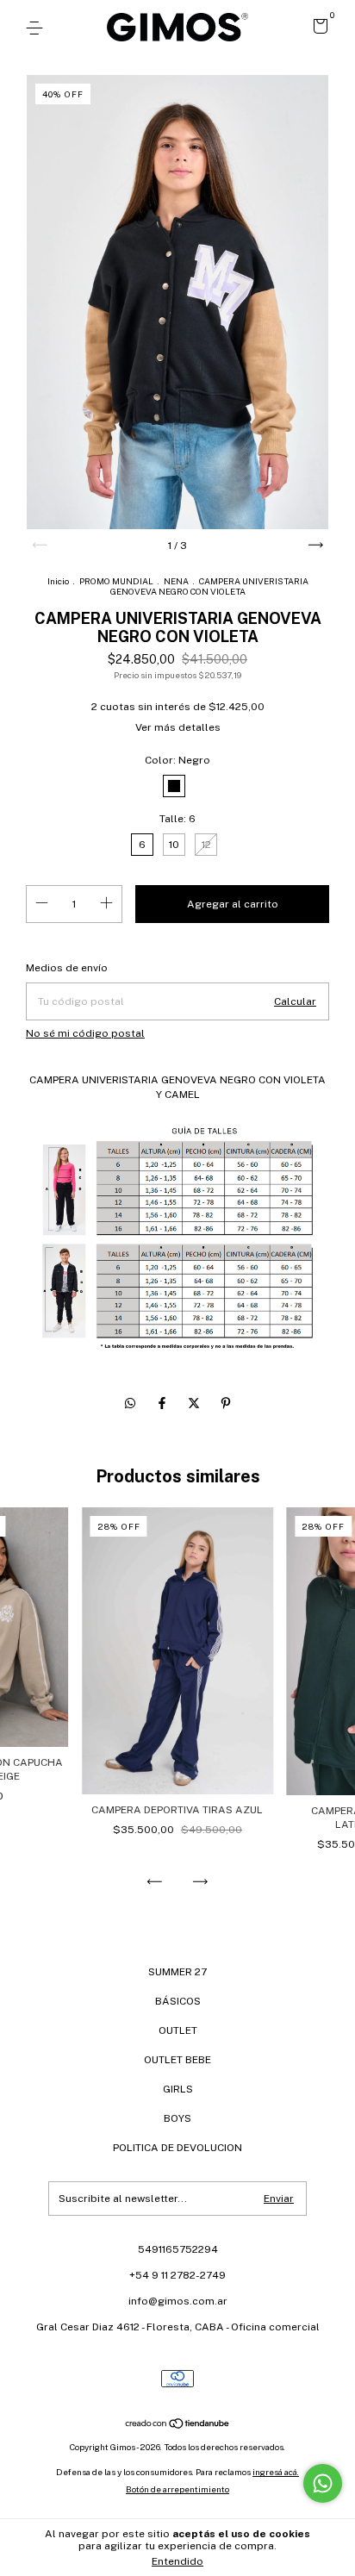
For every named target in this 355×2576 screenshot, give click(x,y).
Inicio (58, 581)
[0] (318, 29)
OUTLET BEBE (177, 2060)
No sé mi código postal (85, 1033)
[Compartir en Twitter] (195, 1403)
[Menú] (37, 28)
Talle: (177, 819)
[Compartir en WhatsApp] (130, 1403)
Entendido (177, 2561)
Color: (177, 760)
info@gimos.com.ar (178, 2301)
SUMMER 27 (177, 1972)
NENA (176, 581)
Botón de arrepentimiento (177, 2489)
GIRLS (178, 2089)
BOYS (177, 2118)
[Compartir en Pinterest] (226, 1403)
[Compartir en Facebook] (163, 1403)
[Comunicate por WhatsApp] (323, 2483)
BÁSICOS (178, 2001)
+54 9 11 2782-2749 (177, 2275)
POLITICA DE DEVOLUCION (177, 2148)
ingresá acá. (276, 2472)
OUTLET (178, 2030)
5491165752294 (178, 2249)
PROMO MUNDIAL (116, 581)
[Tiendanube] (178, 2425)
